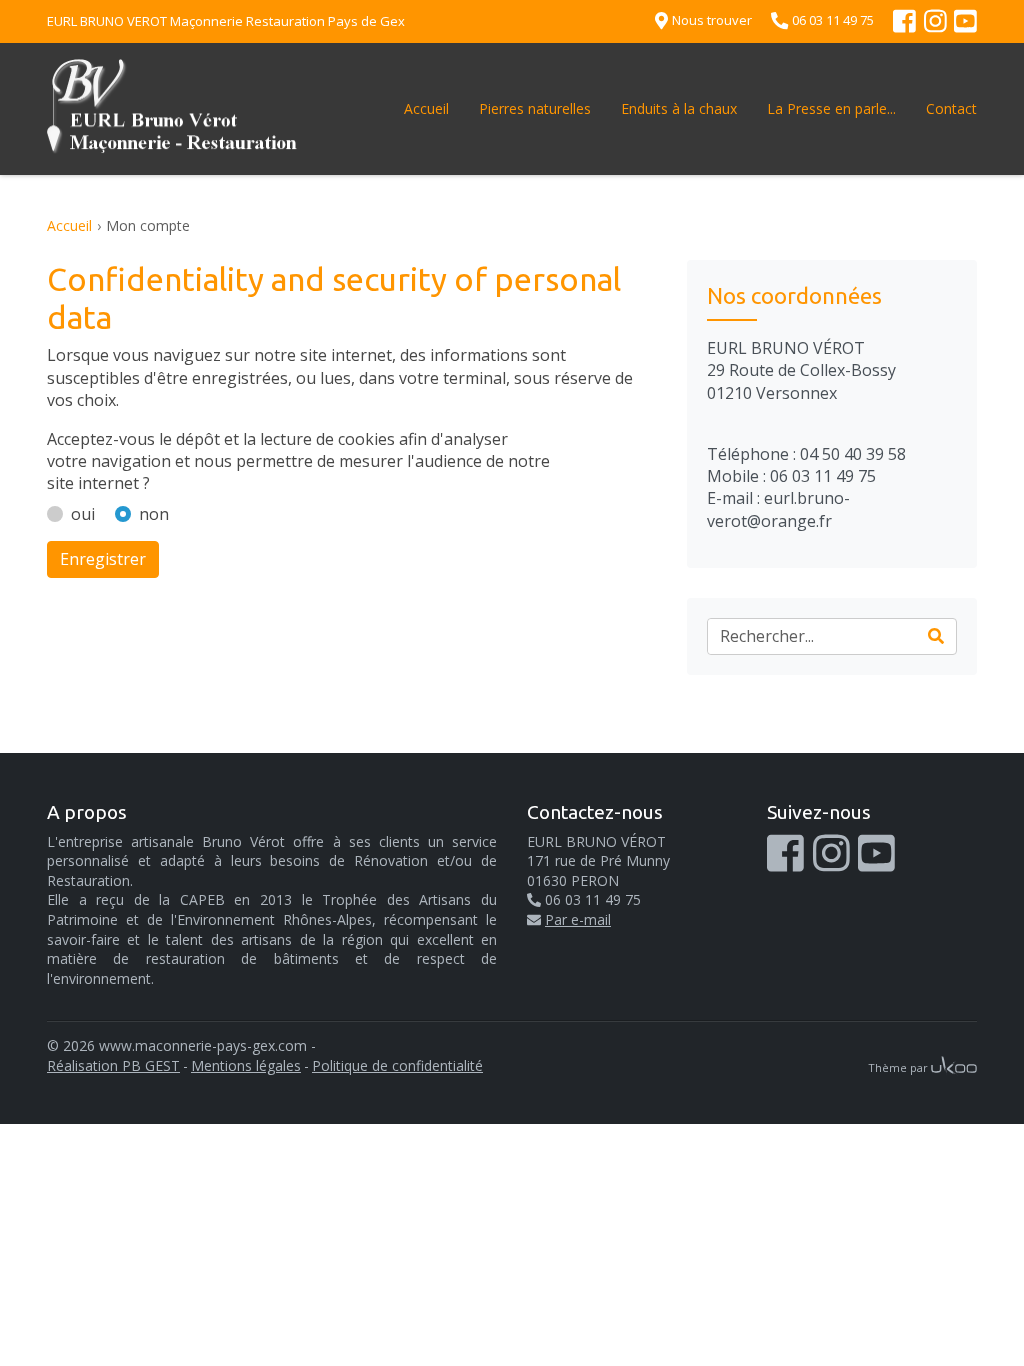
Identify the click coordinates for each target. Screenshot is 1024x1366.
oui (83, 514)
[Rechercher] (936, 636)
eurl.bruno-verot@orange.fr (778, 509)
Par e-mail (578, 919)
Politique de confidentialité (397, 1065)
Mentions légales (246, 1065)
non (154, 514)
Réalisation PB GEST (113, 1065)
